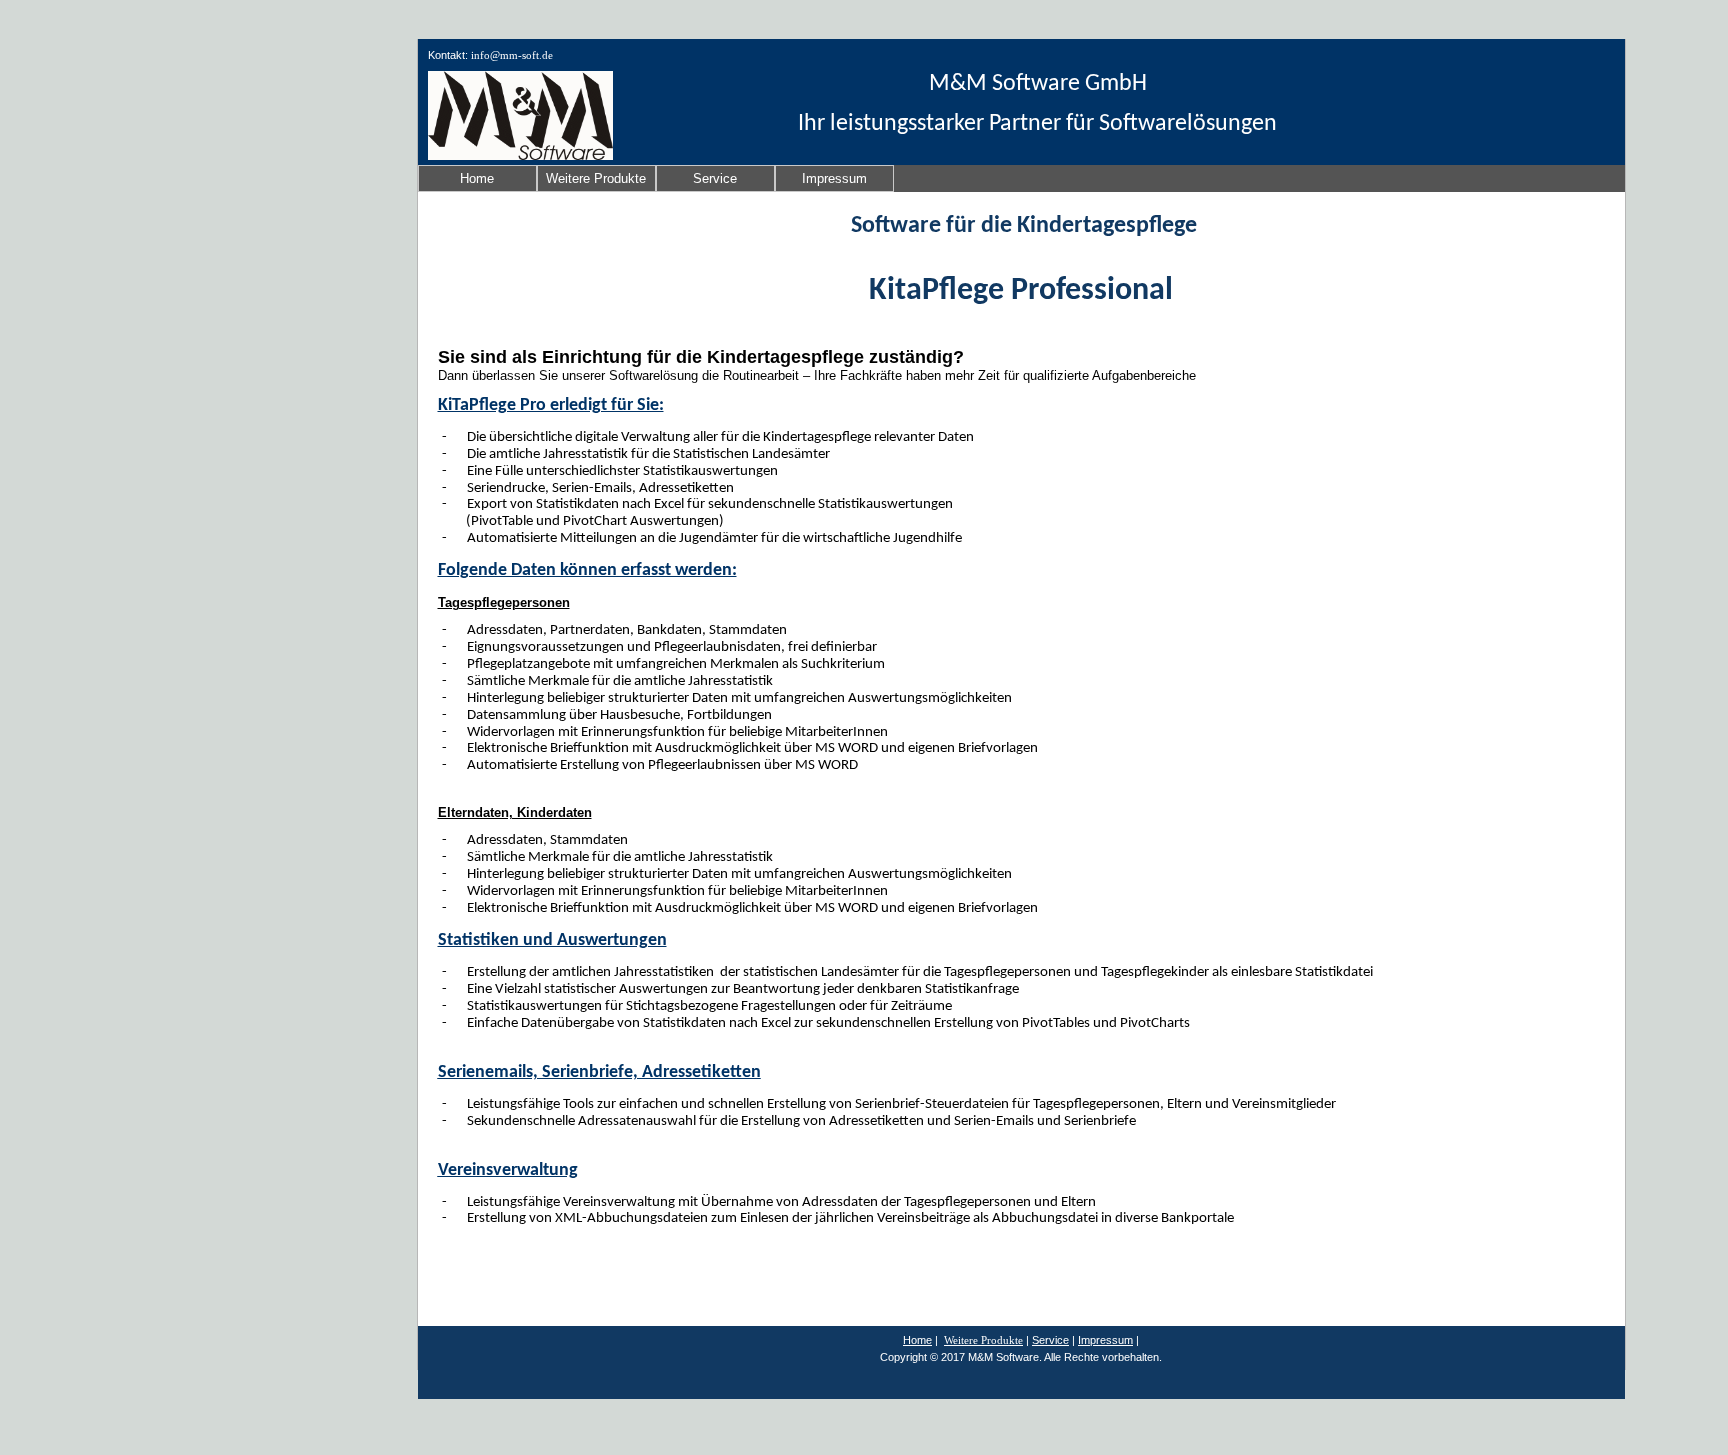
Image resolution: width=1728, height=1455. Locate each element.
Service (715, 178)
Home (477, 178)
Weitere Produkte (596, 178)
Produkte (1002, 1340)
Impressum (834, 178)
